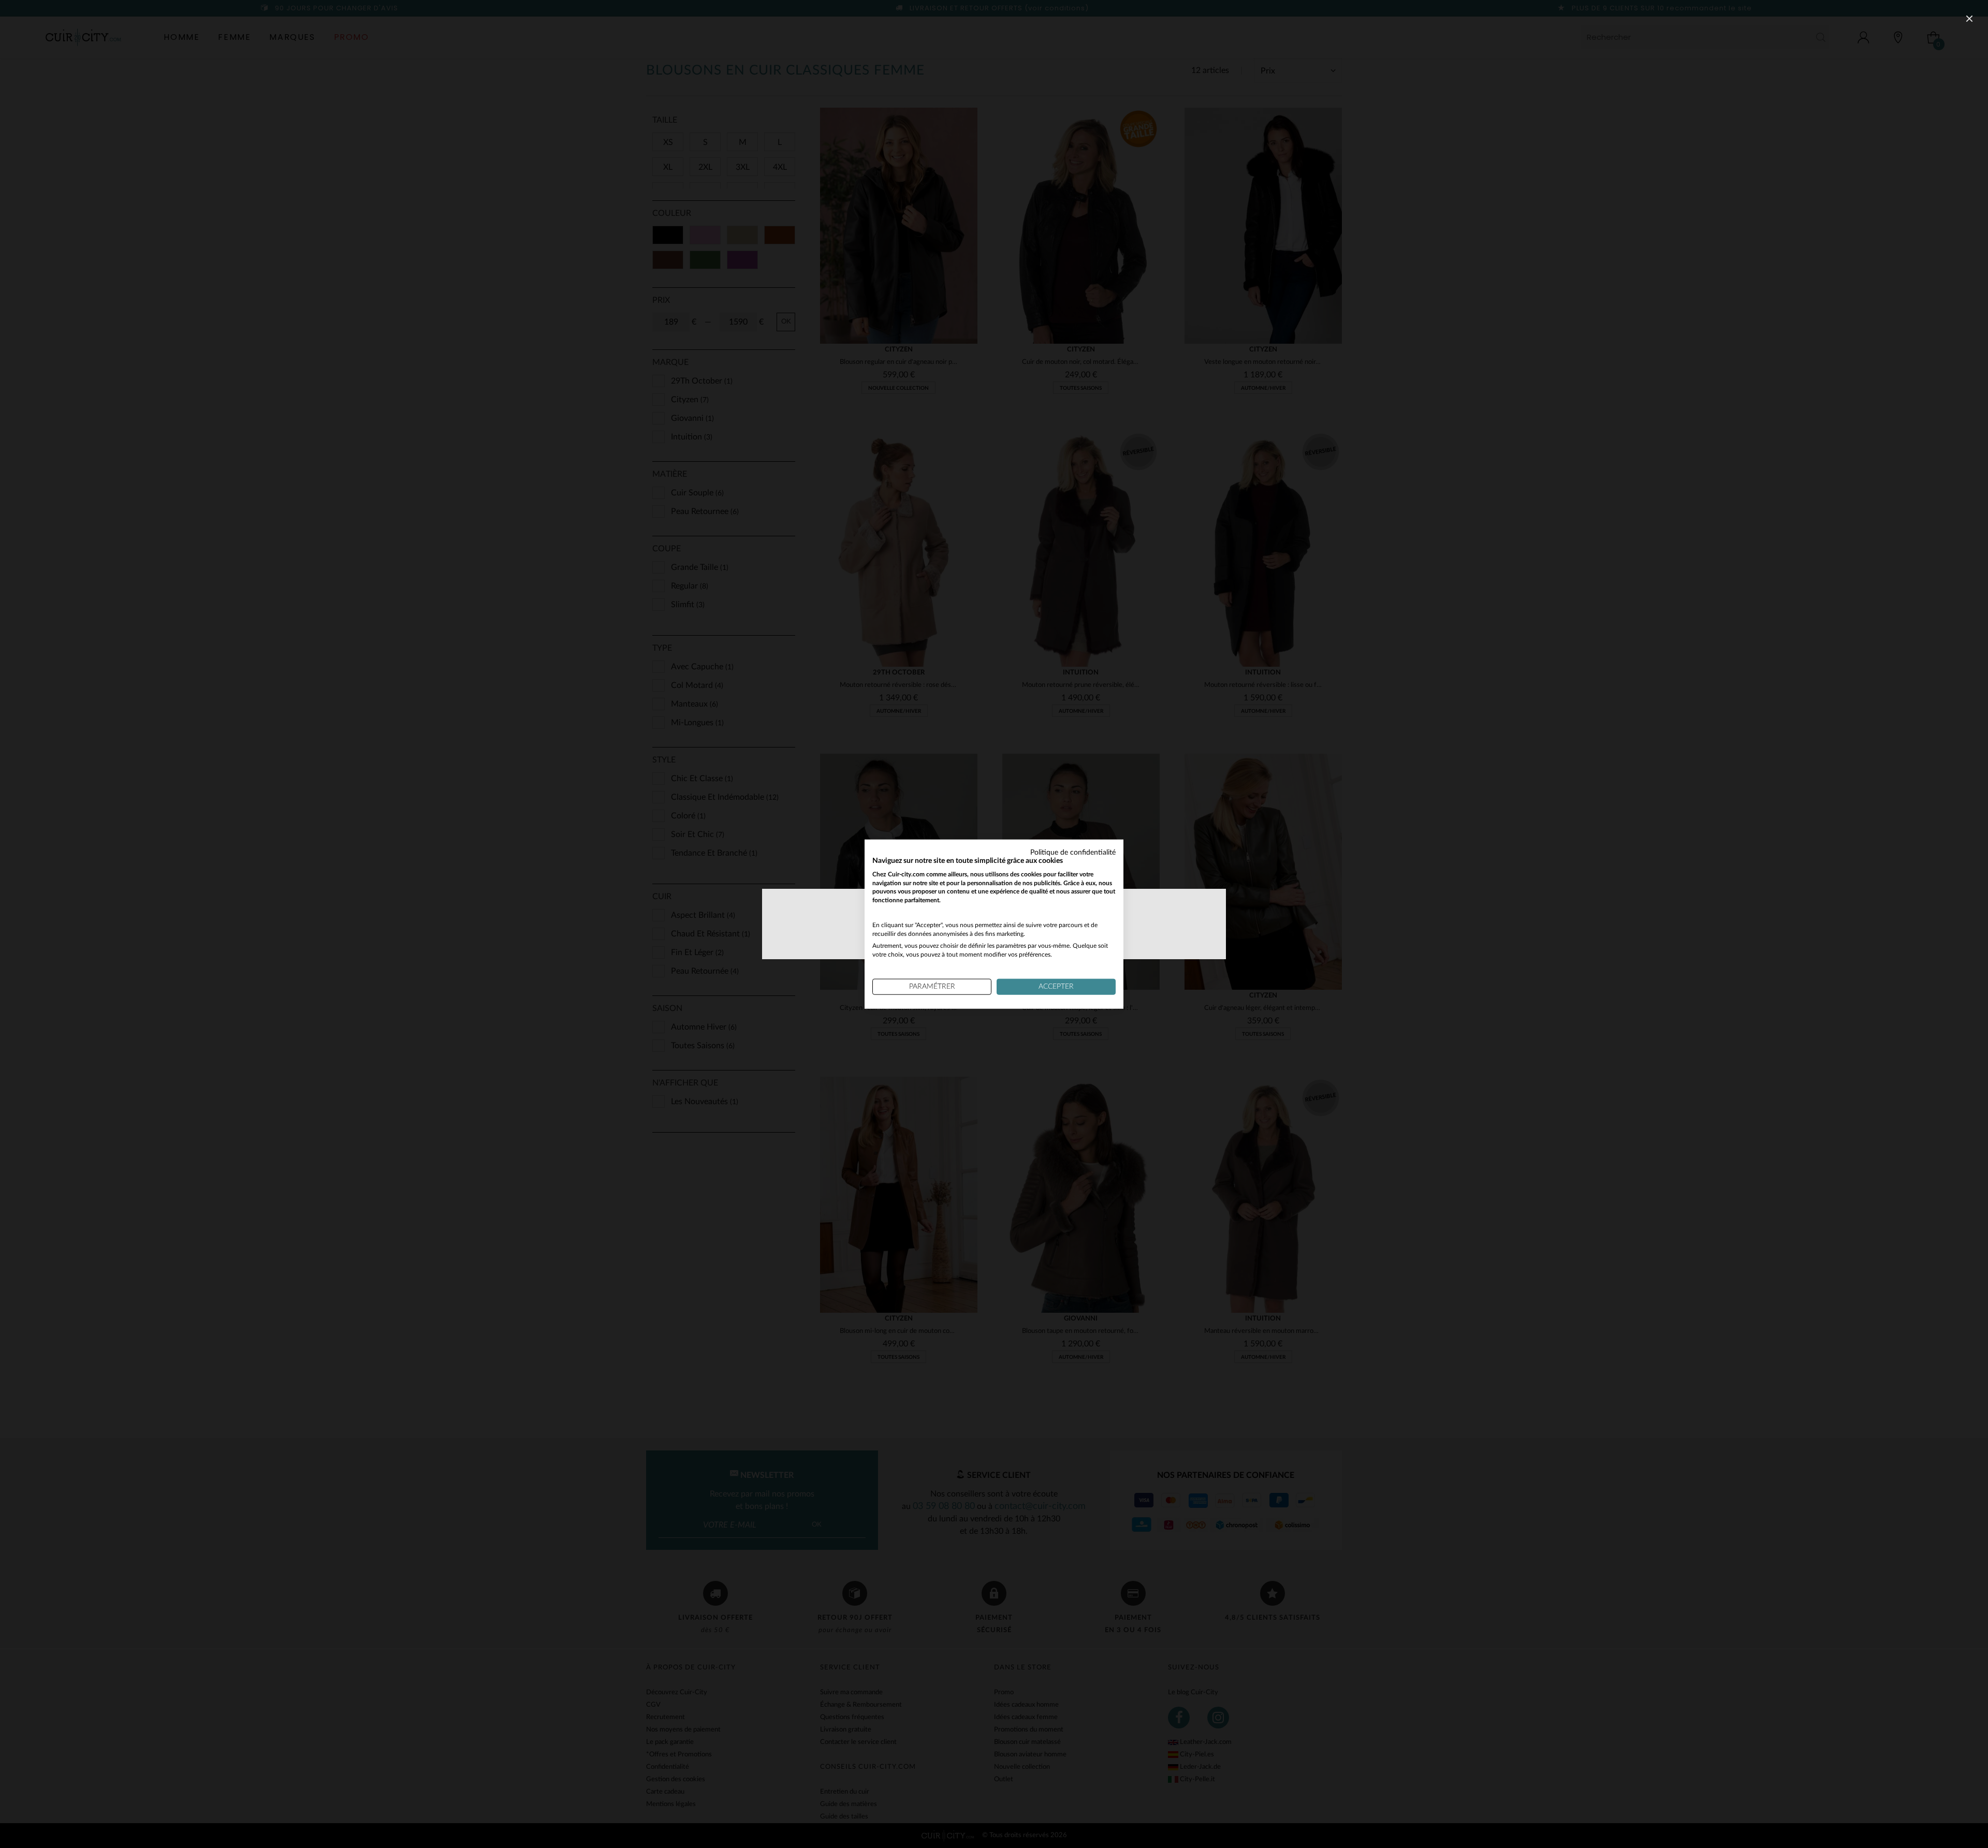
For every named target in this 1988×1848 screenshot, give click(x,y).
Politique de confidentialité (1073, 853)
